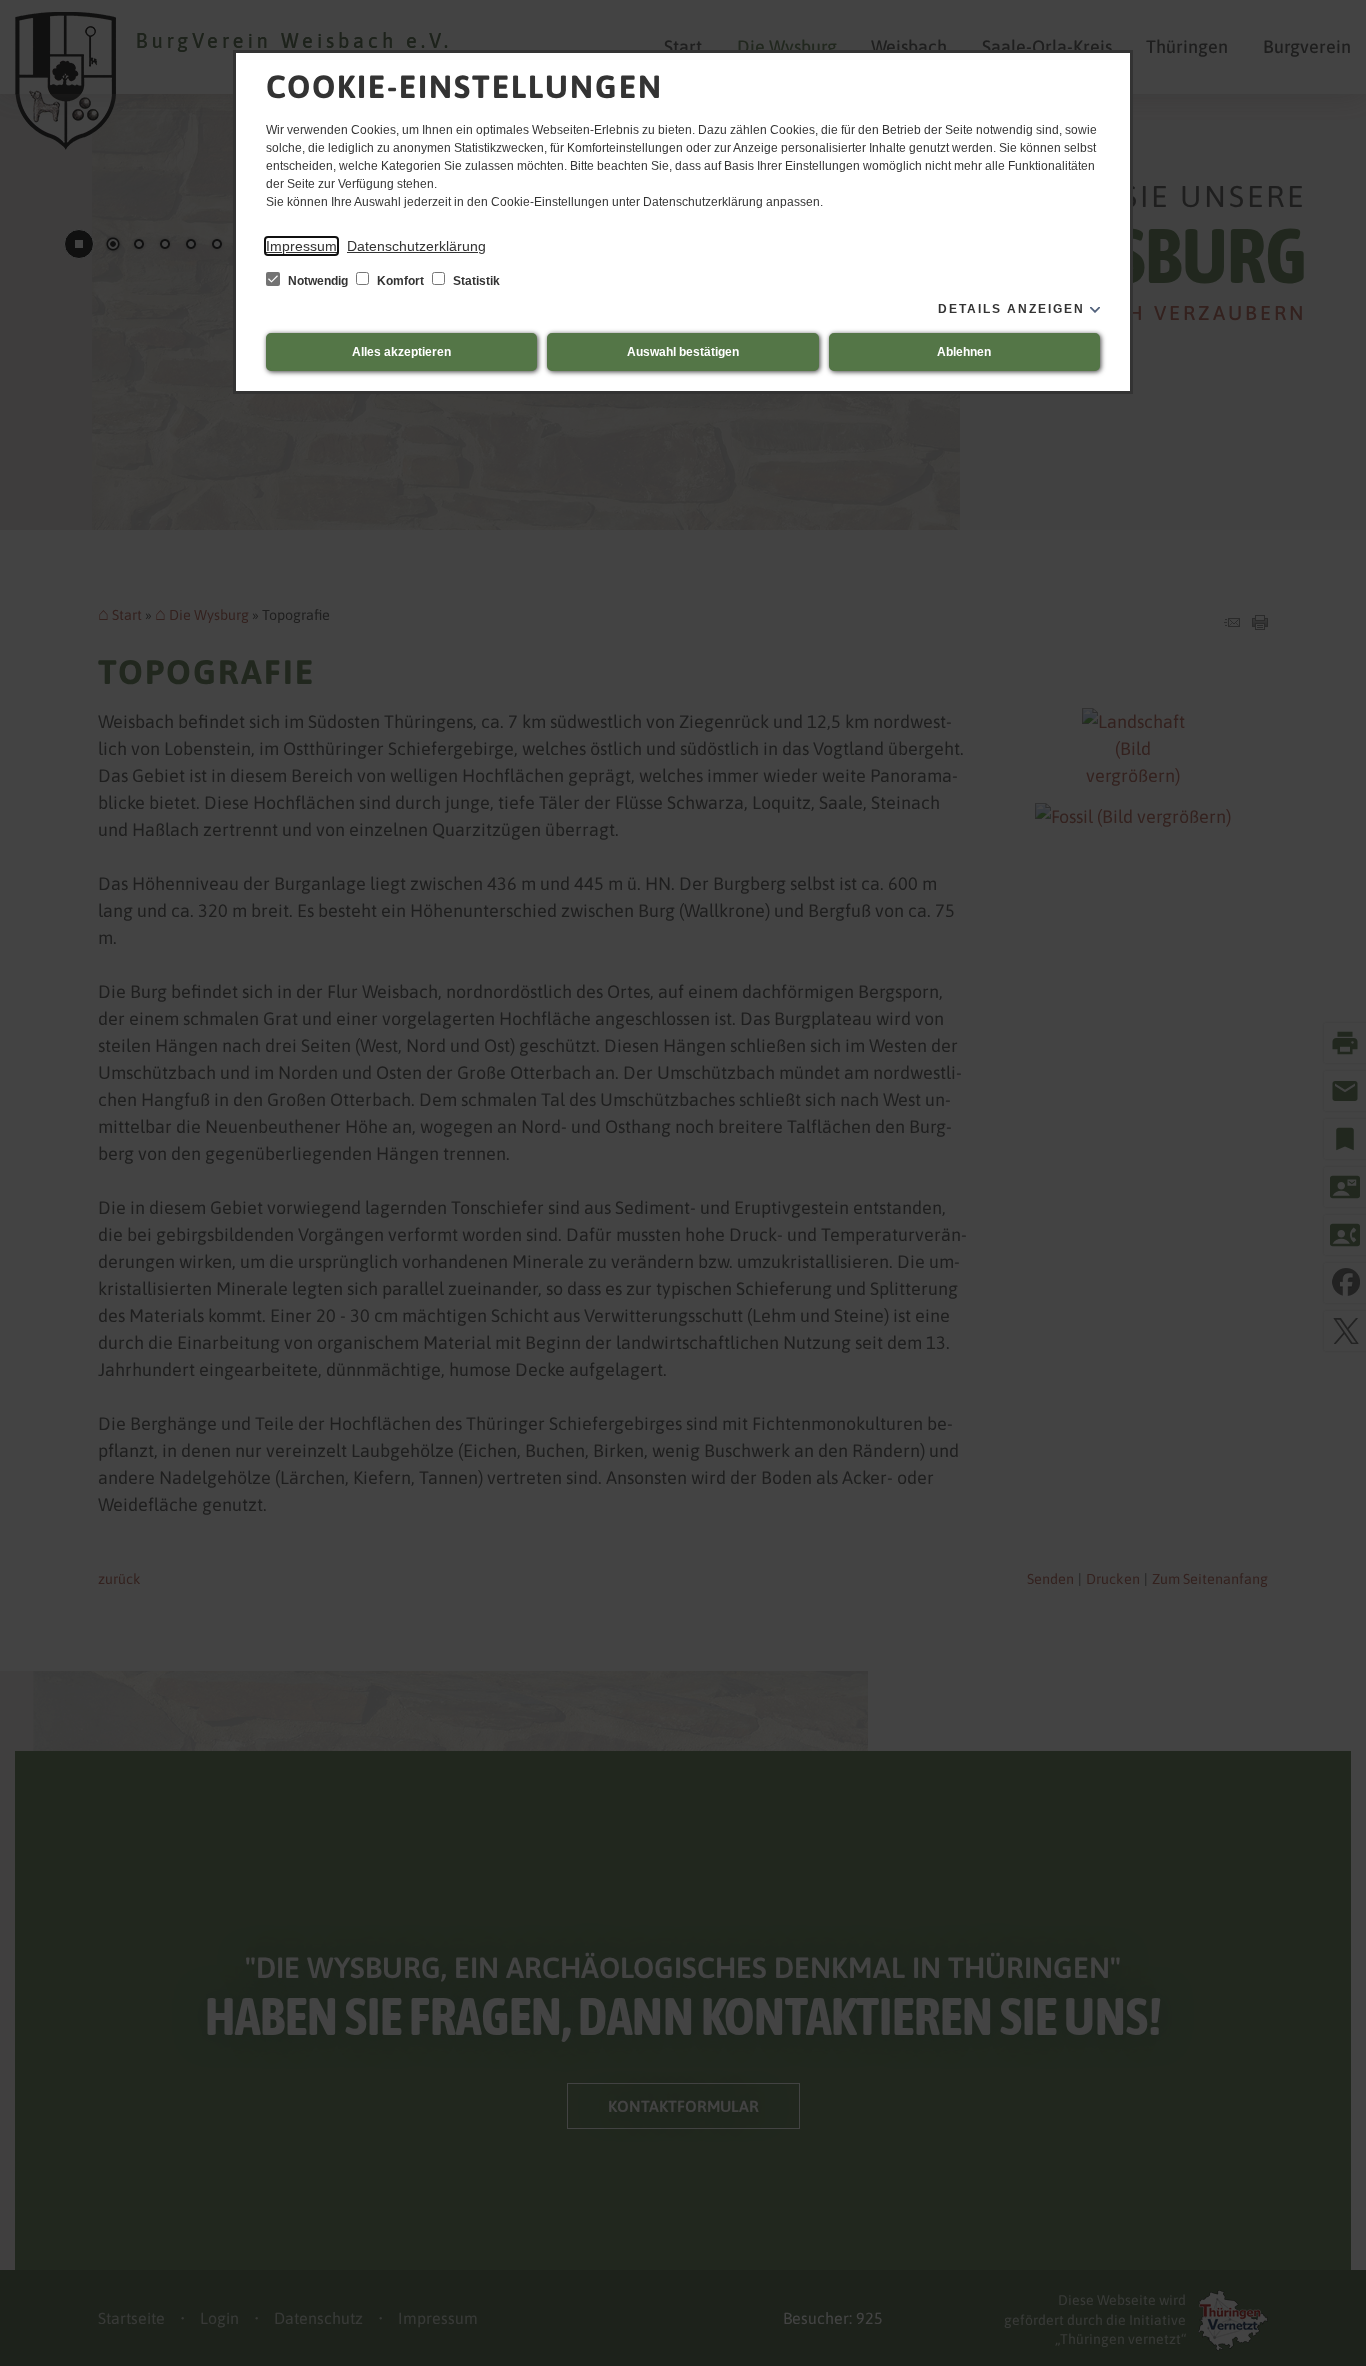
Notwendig (318, 281)
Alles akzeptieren (401, 352)
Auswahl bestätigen (683, 352)
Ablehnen (964, 352)
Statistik (475, 281)
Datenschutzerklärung (416, 246)
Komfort (400, 281)
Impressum (301, 246)
